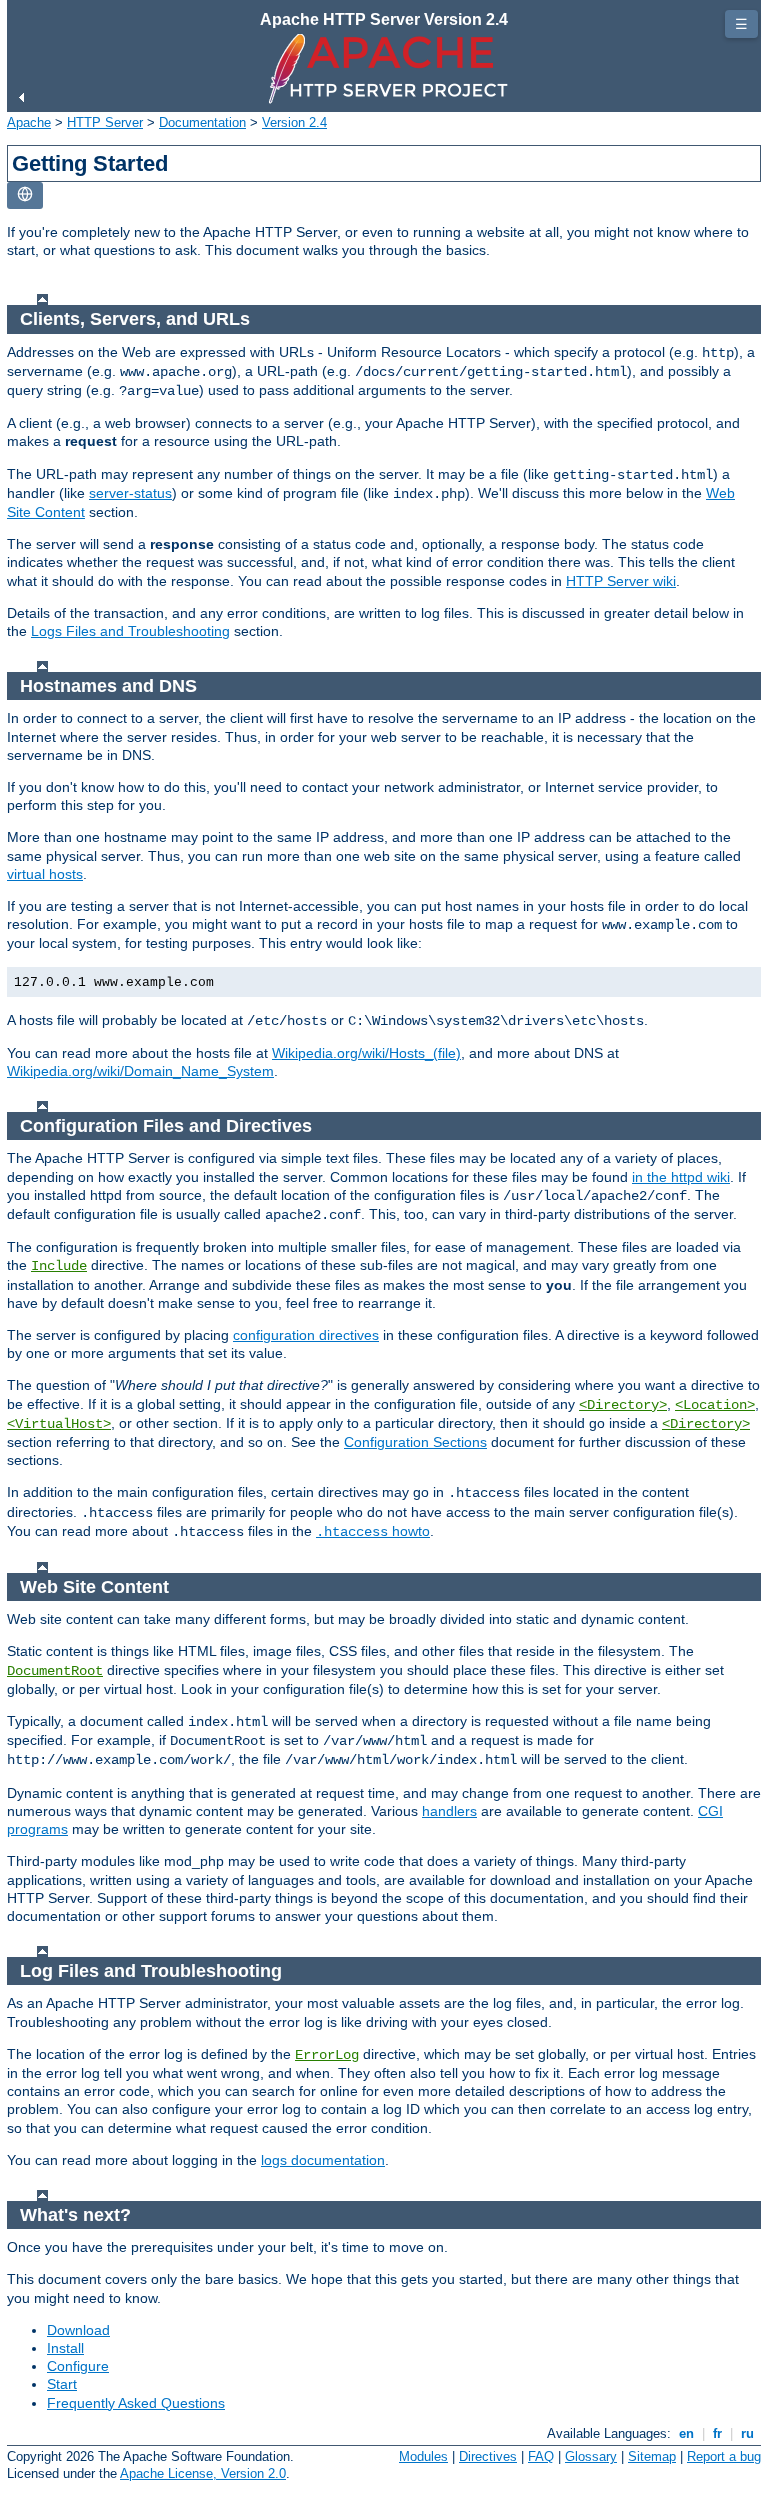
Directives (488, 2456)
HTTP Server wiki (621, 581)
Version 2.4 (294, 122)
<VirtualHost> (59, 1424)
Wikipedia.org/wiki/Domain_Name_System (140, 1071)
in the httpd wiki (681, 1177)
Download (78, 2330)
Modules (423, 2456)
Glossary (591, 2456)
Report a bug (724, 2456)
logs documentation (323, 2160)
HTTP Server (105, 122)
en (686, 2433)
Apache (29, 122)
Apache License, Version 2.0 (203, 2473)
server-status (130, 493)
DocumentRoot (55, 1671)
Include (59, 1266)
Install (65, 2348)
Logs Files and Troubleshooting (130, 631)
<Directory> (623, 1405)
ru (747, 2433)
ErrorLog (327, 2055)
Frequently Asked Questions (136, 2403)
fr (717, 2433)
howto (373, 1531)
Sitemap (652, 2456)
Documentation (202, 122)
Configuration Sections (415, 1442)
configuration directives (306, 1335)
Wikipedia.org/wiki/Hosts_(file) (366, 1053)
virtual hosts (45, 874)
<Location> (715, 1405)
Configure (78, 2366)
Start (62, 2384)
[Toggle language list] (25, 195)
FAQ (541, 2456)
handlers (449, 1811)
